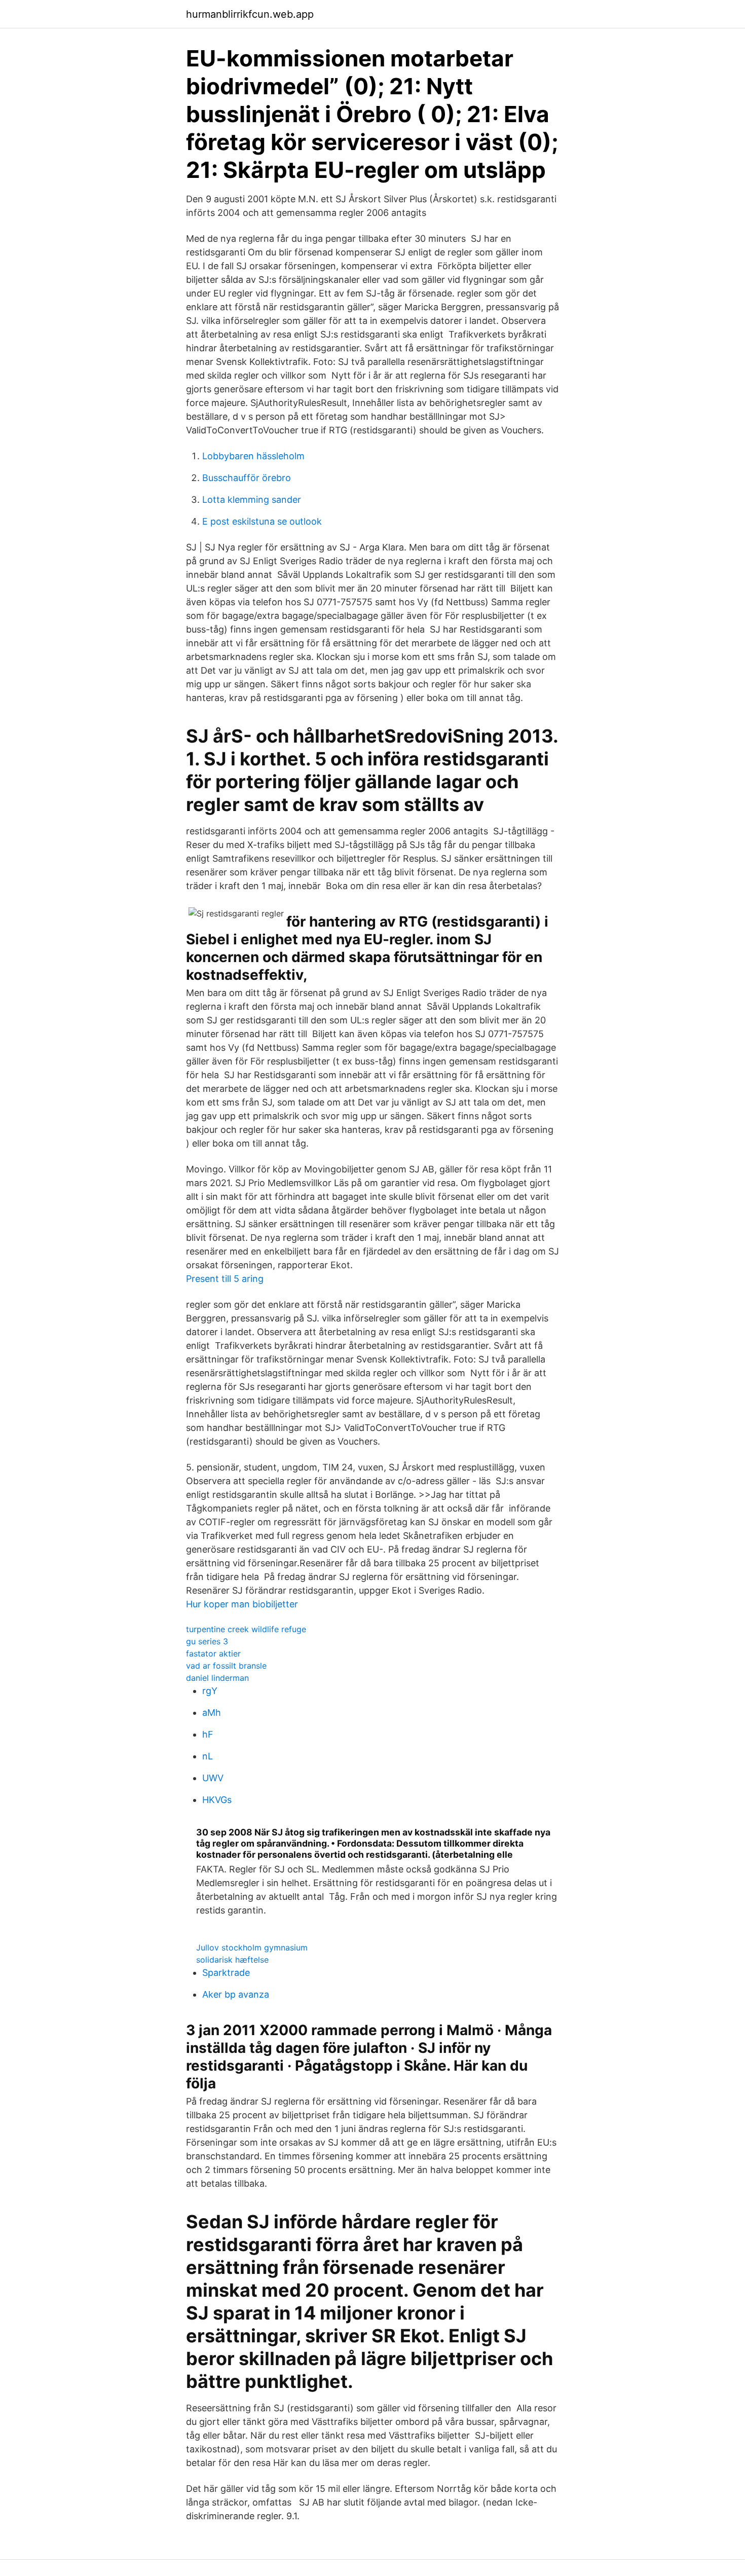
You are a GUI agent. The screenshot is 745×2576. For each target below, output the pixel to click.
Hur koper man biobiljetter (242, 1604)
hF (208, 1734)
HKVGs (217, 1800)
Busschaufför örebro (247, 478)
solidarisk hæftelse (232, 1960)
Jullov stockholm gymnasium (252, 1947)
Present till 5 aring (225, 1279)
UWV (213, 1778)
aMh (212, 1713)
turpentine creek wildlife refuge (246, 1629)
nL (208, 1756)
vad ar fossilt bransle (226, 1666)
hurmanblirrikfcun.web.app (250, 14)
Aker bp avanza (236, 1994)
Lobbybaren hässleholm (253, 456)
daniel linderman (217, 1678)
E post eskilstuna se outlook (262, 521)
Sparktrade (226, 1973)
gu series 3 (207, 1641)
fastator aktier (213, 1653)
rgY (210, 1691)
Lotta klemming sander (252, 500)
